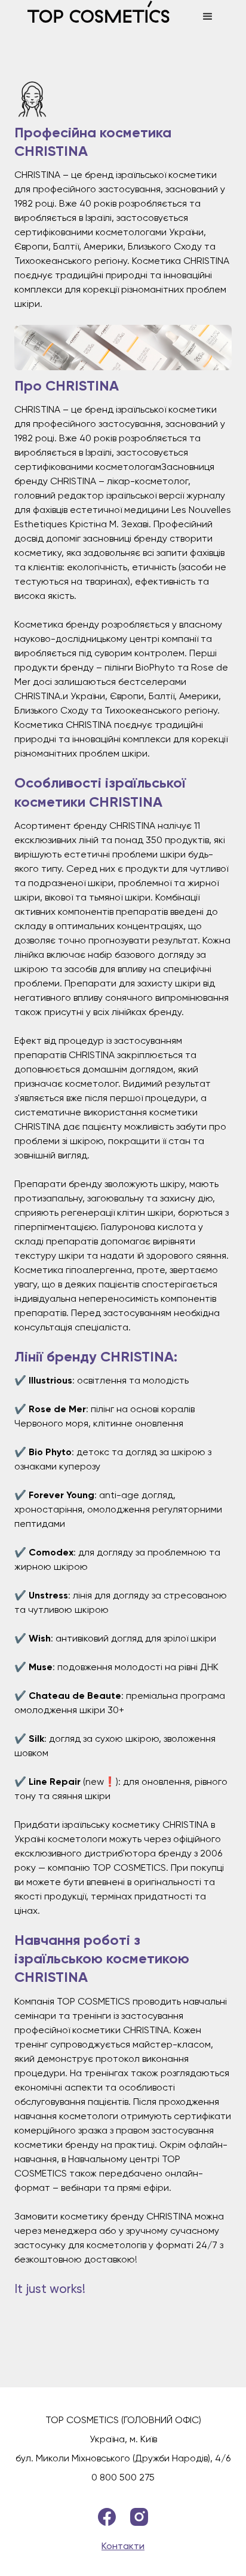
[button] (208, 17)
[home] (106, 17)
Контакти (123, 2546)
